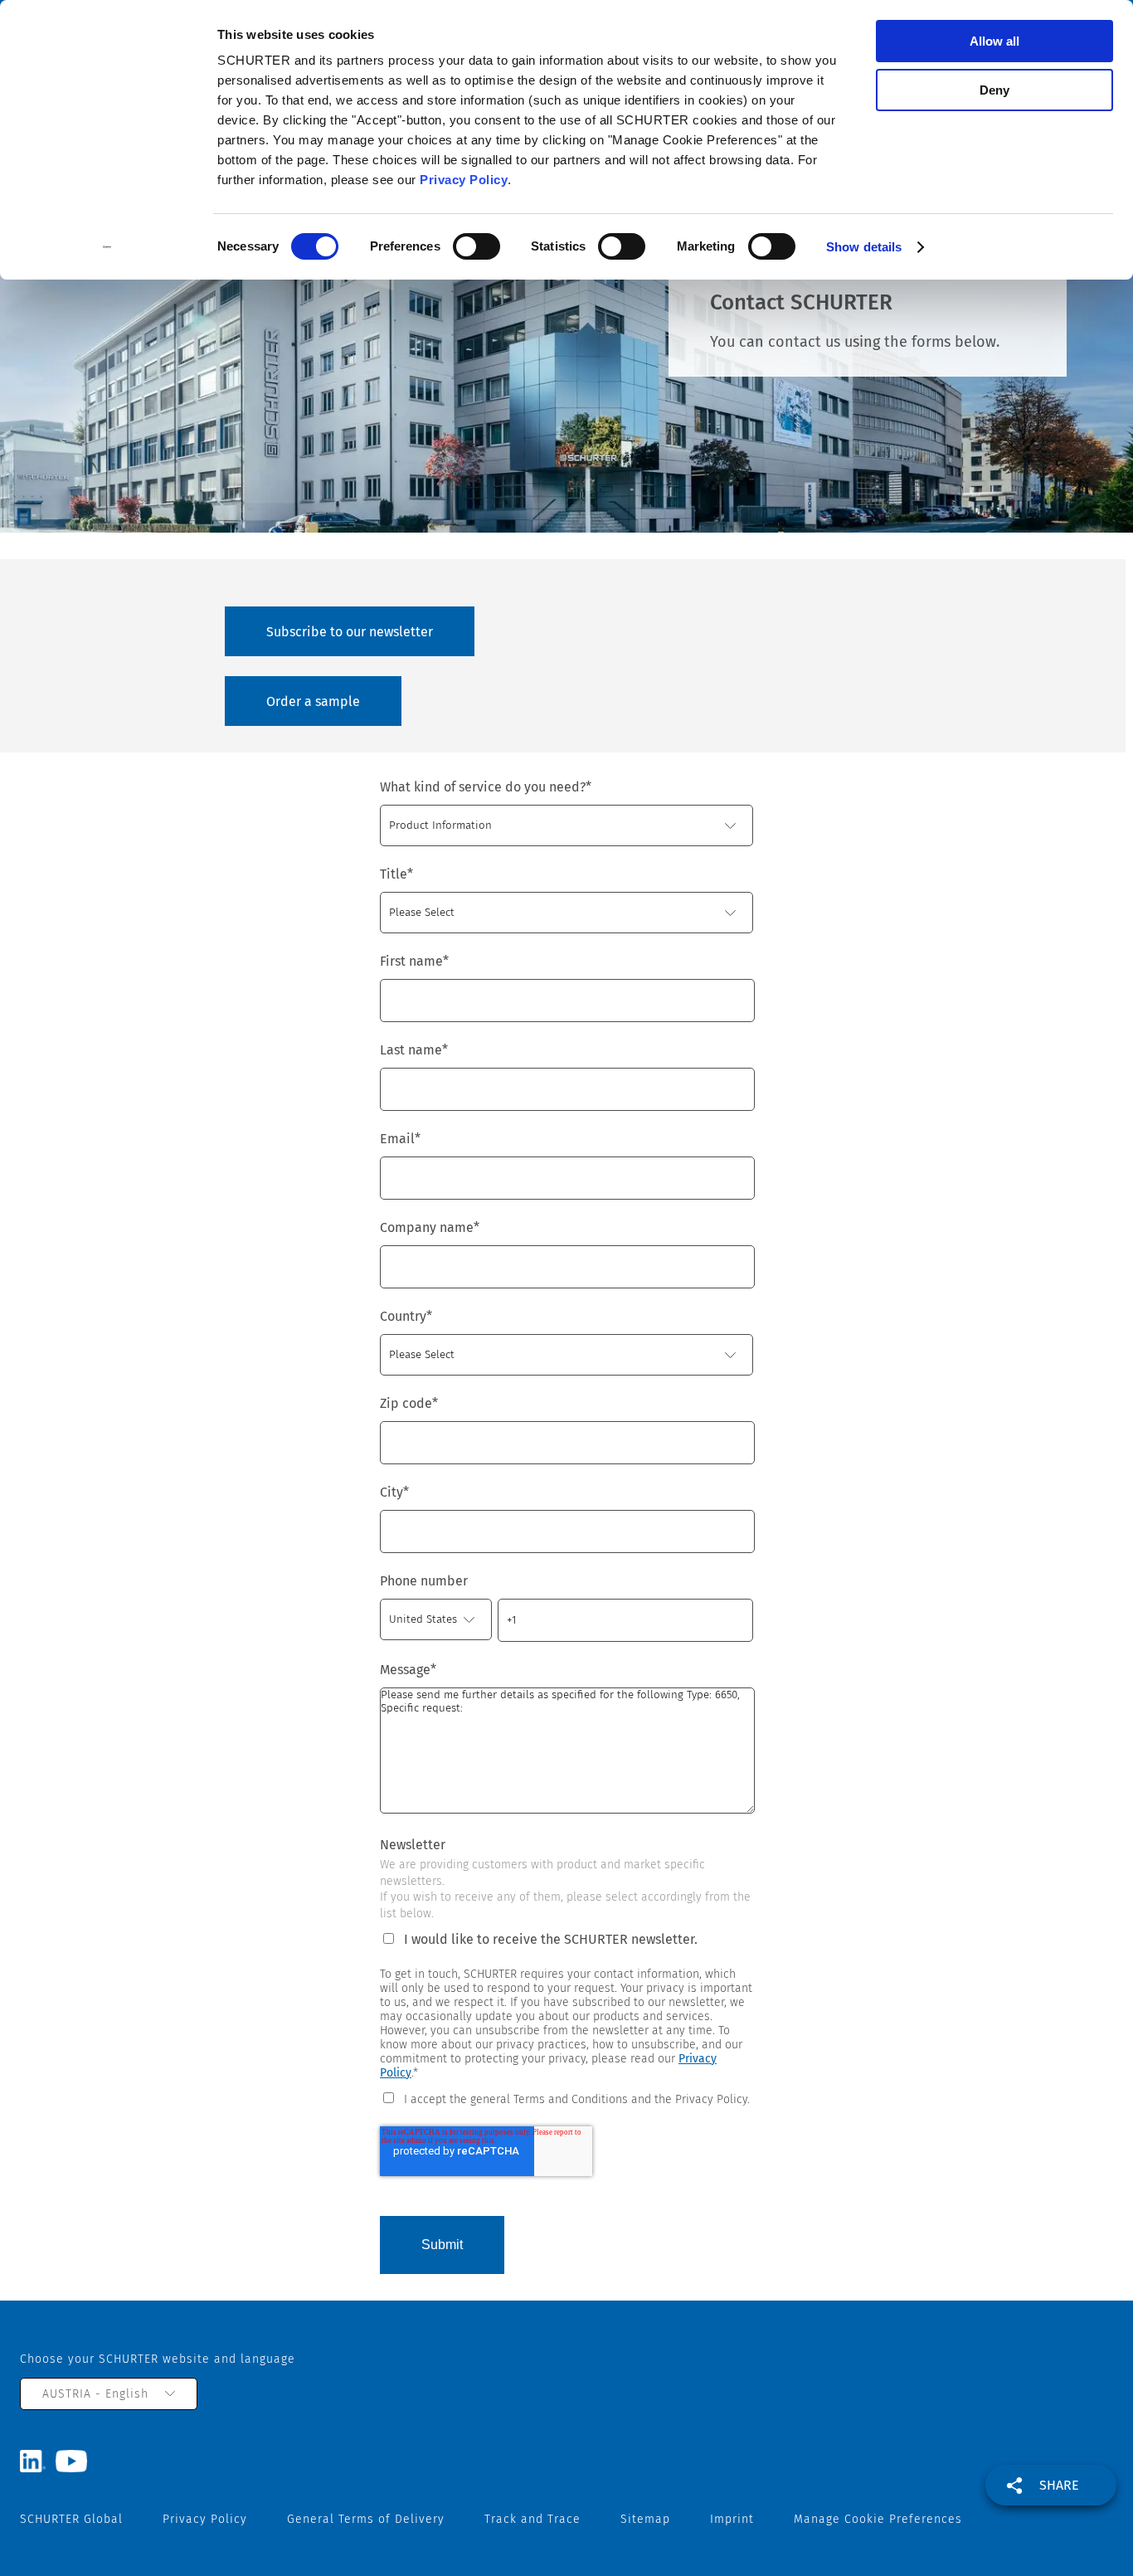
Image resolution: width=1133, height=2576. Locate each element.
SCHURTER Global (71, 2519)
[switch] (477, 246)
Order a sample (313, 701)
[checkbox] (566, 2098)
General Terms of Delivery (366, 2519)
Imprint (732, 2519)
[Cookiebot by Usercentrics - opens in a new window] (107, 247)
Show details (864, 247)
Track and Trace (532, 2519)
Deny (994, 90)
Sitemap (645, 2519)
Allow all (994, 41)
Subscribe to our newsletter (350, 632)
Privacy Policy (464, 180)
